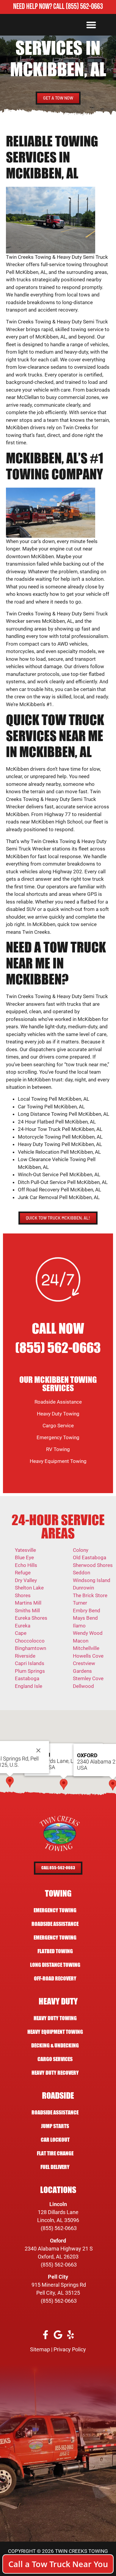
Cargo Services (55, 2059)
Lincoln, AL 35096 (58, 2220)
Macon (81, 1641)
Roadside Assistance (58, 1402)
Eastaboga (27, 1678)
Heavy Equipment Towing (58, 1461)
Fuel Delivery (55, 2167)
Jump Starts (55, 2126)
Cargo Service (58, 1426)
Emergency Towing (58, 1437)
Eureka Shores (31, 1618)
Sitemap (40, 2349)
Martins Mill (28, 1603)
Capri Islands (30, 1663)
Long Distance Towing (55, 1965)
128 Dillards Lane (58, 2212)
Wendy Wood (88, 1633)
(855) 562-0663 (84, 7)
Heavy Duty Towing (58, 1414)
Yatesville (25, 1550)
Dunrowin (83, 1588)
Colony (81, 1550)
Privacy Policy (70, 2349)
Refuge (23, 1573)
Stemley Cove (88, 1678)
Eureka (23, 1626)
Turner (80, 1603)
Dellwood (83, 1686)
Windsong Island (92, 1580)
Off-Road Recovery (55, 1979)
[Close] (38, 1750)
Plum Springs (30, 1671)
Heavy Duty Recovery (55, 2073)
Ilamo (79, 1626)
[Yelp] (71, 2335)
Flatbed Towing (55, 1951)
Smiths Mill (27, 1611)
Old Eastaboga (90, 1557)
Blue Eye (24, 1557)
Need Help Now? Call (39, 7)
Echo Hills (26, 1565)
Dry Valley (26, 1580)
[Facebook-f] (46, 2335)
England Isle (29, 1686)
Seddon (81, 1573)
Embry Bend (87, 1611)
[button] (91, 25)
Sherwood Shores (93, 1565)
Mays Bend (85, 1618)
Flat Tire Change (55, 2153)
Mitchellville (86, 1648)
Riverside (25, 1656)
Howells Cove (88, 1656)
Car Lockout (55, 2140)
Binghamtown (30, 1648)
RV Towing (58, 1449)
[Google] (58, 2335)
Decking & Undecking (55, 2046)
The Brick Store (90, 1595)
